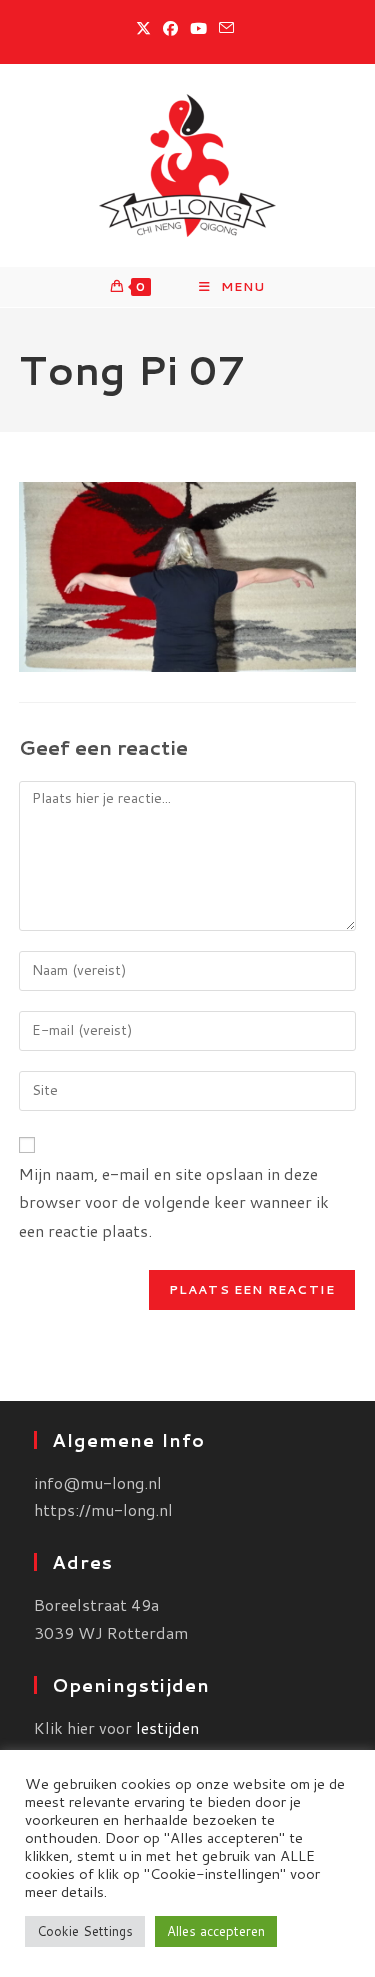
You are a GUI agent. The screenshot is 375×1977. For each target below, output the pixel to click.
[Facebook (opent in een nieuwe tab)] (170, 29)
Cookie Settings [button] (85, 1931)
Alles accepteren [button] (216, 1931)
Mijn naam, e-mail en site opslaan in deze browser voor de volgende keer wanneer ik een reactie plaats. (174, 1202)
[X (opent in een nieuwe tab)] (146, 29)
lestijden (167, 1727)
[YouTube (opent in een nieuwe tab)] (198, 29)
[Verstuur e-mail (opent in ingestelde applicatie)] (226, 29)
